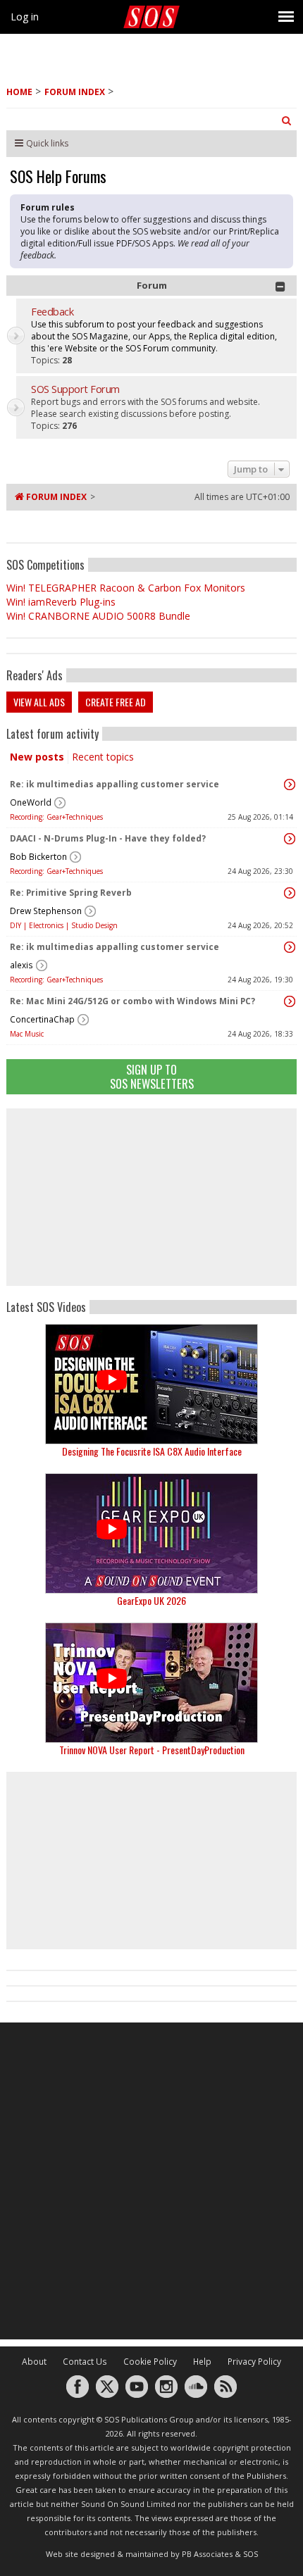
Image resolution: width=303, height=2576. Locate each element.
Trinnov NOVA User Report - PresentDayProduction (152, 1750)
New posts (37, 757)
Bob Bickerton (38, 857)
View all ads (39, 702)
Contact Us (85, 2362)
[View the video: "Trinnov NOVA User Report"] (151, 1683)
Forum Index (75, 92)
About (34, 2362)
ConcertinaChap (42, 1019)
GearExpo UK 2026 (151, 1600)
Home (19, 92)
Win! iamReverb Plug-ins (61, 602)
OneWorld (31, 802)
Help (202, 2362)
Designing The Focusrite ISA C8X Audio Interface (152, 1451)
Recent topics (103, 757)
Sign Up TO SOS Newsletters (152, 1076)
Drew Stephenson (46, 911)
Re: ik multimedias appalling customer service (115, 784)
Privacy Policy (254, 2362)
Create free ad (116, 702)
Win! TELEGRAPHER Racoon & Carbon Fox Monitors (126, 588)
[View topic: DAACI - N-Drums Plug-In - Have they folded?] (290, 839)
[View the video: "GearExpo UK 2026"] (151, 1533)
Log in (25, 17)
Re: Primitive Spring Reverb (71, 893)
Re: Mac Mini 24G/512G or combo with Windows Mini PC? (132, 1001)
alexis (21, 965)
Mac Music (27, 1034)
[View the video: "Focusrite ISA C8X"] (151, 1384)
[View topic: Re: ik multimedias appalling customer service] (290, 784)
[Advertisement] (151, 1197)
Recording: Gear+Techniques (56, 817)
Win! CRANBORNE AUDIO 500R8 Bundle (98, 616)
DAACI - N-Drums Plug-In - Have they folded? (108, 838)
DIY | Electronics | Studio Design (64, 925)
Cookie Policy (150, 2362)
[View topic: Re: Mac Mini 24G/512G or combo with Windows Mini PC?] (290, 1001)
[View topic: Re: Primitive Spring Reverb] (290, 893)
